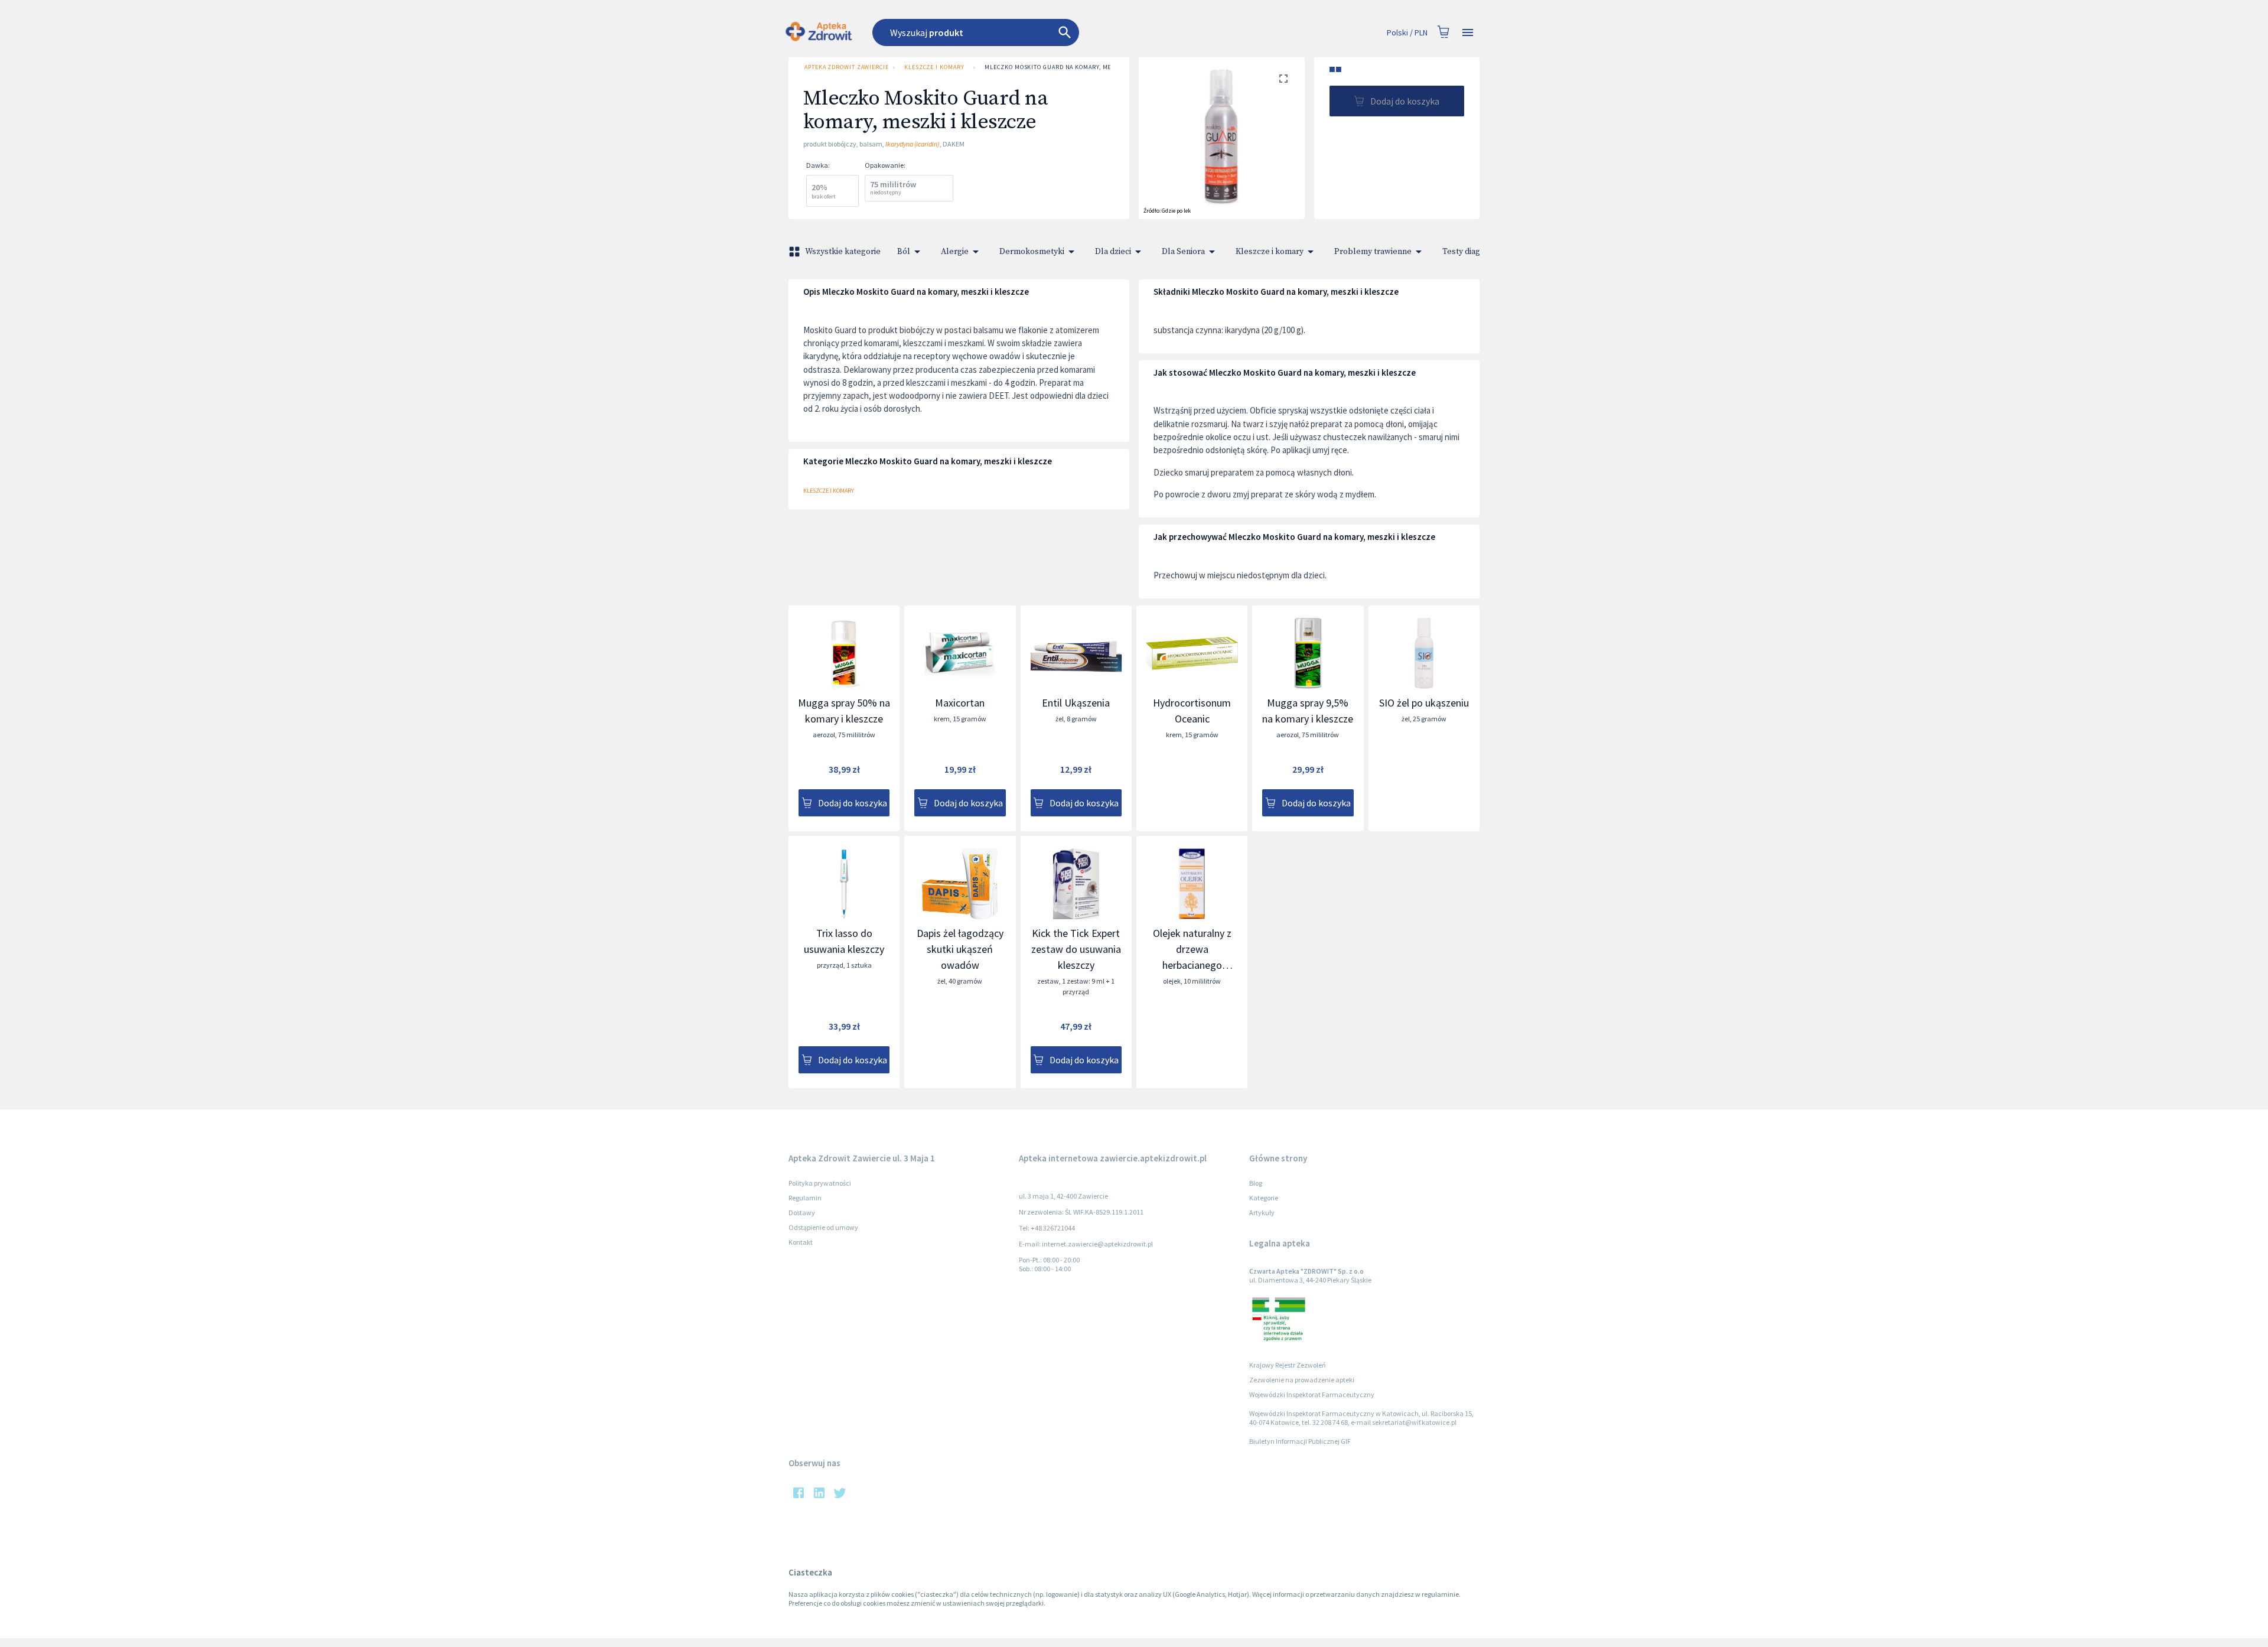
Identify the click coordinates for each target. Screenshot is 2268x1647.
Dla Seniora (1183, 252)
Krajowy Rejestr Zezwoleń (1288, 1365)
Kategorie (1264, 1198)
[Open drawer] (1468, 33)
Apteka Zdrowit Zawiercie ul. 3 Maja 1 (846, 67)
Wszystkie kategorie (843, 252)
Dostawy (802, 1213)
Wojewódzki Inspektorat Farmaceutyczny (1312, 1394)
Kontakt (801, 1242)
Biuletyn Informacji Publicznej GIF (1300, 1441)
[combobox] (1041, 32)
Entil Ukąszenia (1076, 703)
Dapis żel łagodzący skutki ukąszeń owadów (960, 949)
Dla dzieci (1113, 252)
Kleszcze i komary (934, 67)
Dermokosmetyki (1032, 252)
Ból (904, 252)
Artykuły (1262, 1213)
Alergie (955, 252)
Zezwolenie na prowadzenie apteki (1302, 1380)
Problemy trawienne (1373, 252)
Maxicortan (960, 703)
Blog (1256, 1183)
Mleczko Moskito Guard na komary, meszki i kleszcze (1073, 67)
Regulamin (805, 1198)
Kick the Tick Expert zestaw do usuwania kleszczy (1076, 949)
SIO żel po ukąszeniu (1424, 703)
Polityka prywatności (820, 1183)
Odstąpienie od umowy (823, 1227)
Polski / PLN (1407, 32)
